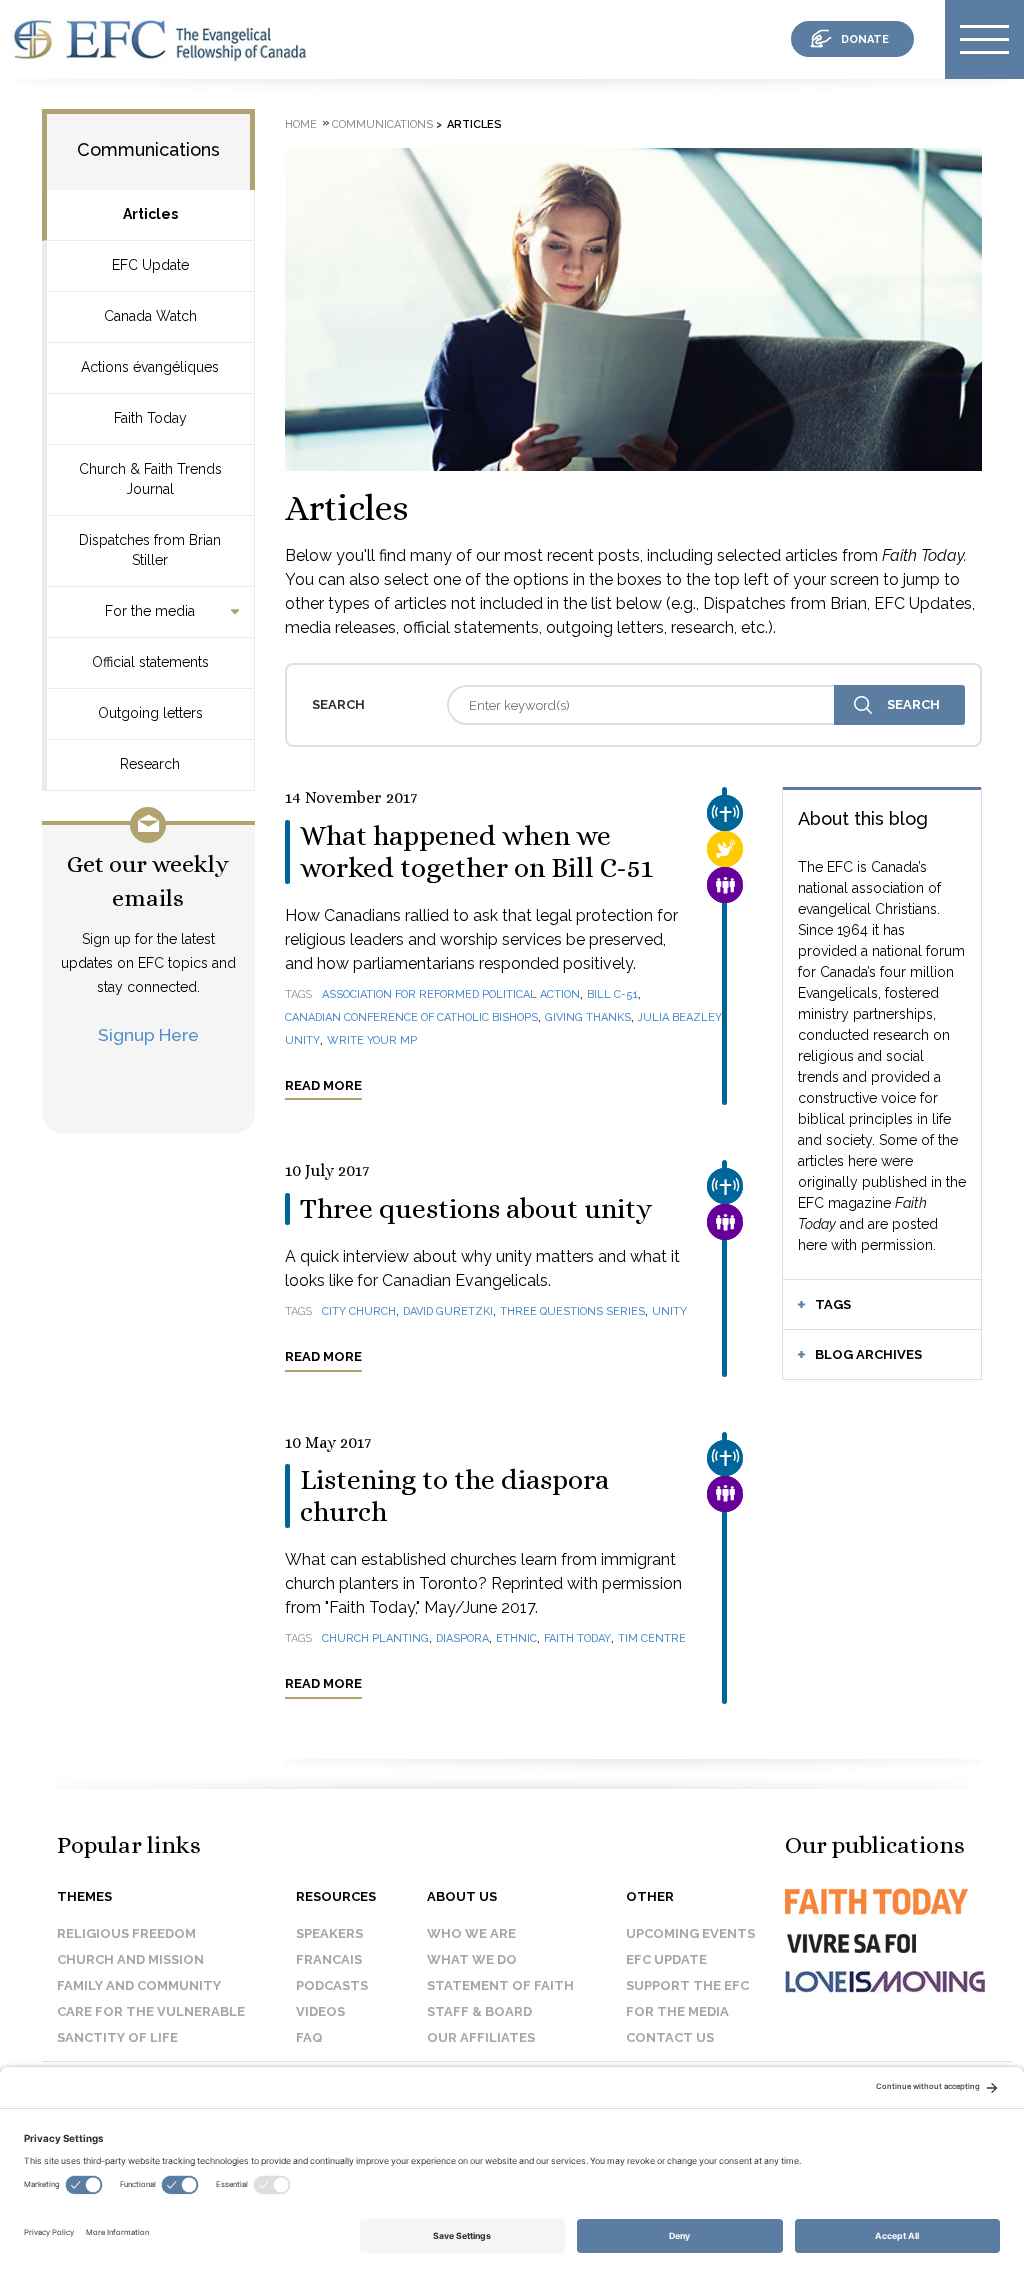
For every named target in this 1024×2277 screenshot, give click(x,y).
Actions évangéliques (150, 367)
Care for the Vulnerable (151, 2011)
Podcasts (332, 1985)
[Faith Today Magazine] (875, 1919)
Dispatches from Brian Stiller (150, 550)
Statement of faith (500, 1985)
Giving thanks (588, 1017)
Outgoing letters (150, 713)
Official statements (150, 662)
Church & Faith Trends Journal (150, 479)
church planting (375, 1638)
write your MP (372, 1040)
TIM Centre (652, 1638)
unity (302, 1040)
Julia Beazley (680, 1017)
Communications (148, 149)
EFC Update (150, 265)
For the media (150, 611)
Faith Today (150, 418)
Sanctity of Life (117, 2037)
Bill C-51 (612, 994)
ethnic (516, 1638)
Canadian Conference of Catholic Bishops (411, 1017)
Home (301, 124)
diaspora (462, 1638)
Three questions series (572, 1311)
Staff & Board (479, 2011)
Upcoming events (690, 1933)
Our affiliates (481, 2037)
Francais (329, 1959)
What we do (472, 1959)
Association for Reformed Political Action (451, 994)
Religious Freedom (126, 1933)
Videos (320, 2011)
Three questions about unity (476, 1209)
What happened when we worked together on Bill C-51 (476, 852)
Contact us (670, 2037)
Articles (150, 214)
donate (865, 39)
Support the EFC (687, 1985)
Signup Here (148, 1034)
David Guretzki (448, 1311)
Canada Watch (150, 316)
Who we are (471, 1933)
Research (150, 764)
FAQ (309, 2037)
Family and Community (139, 1985)
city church (359, 1311)
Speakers (329, 1933)
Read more (323, 1085)
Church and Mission (130, 1959)
